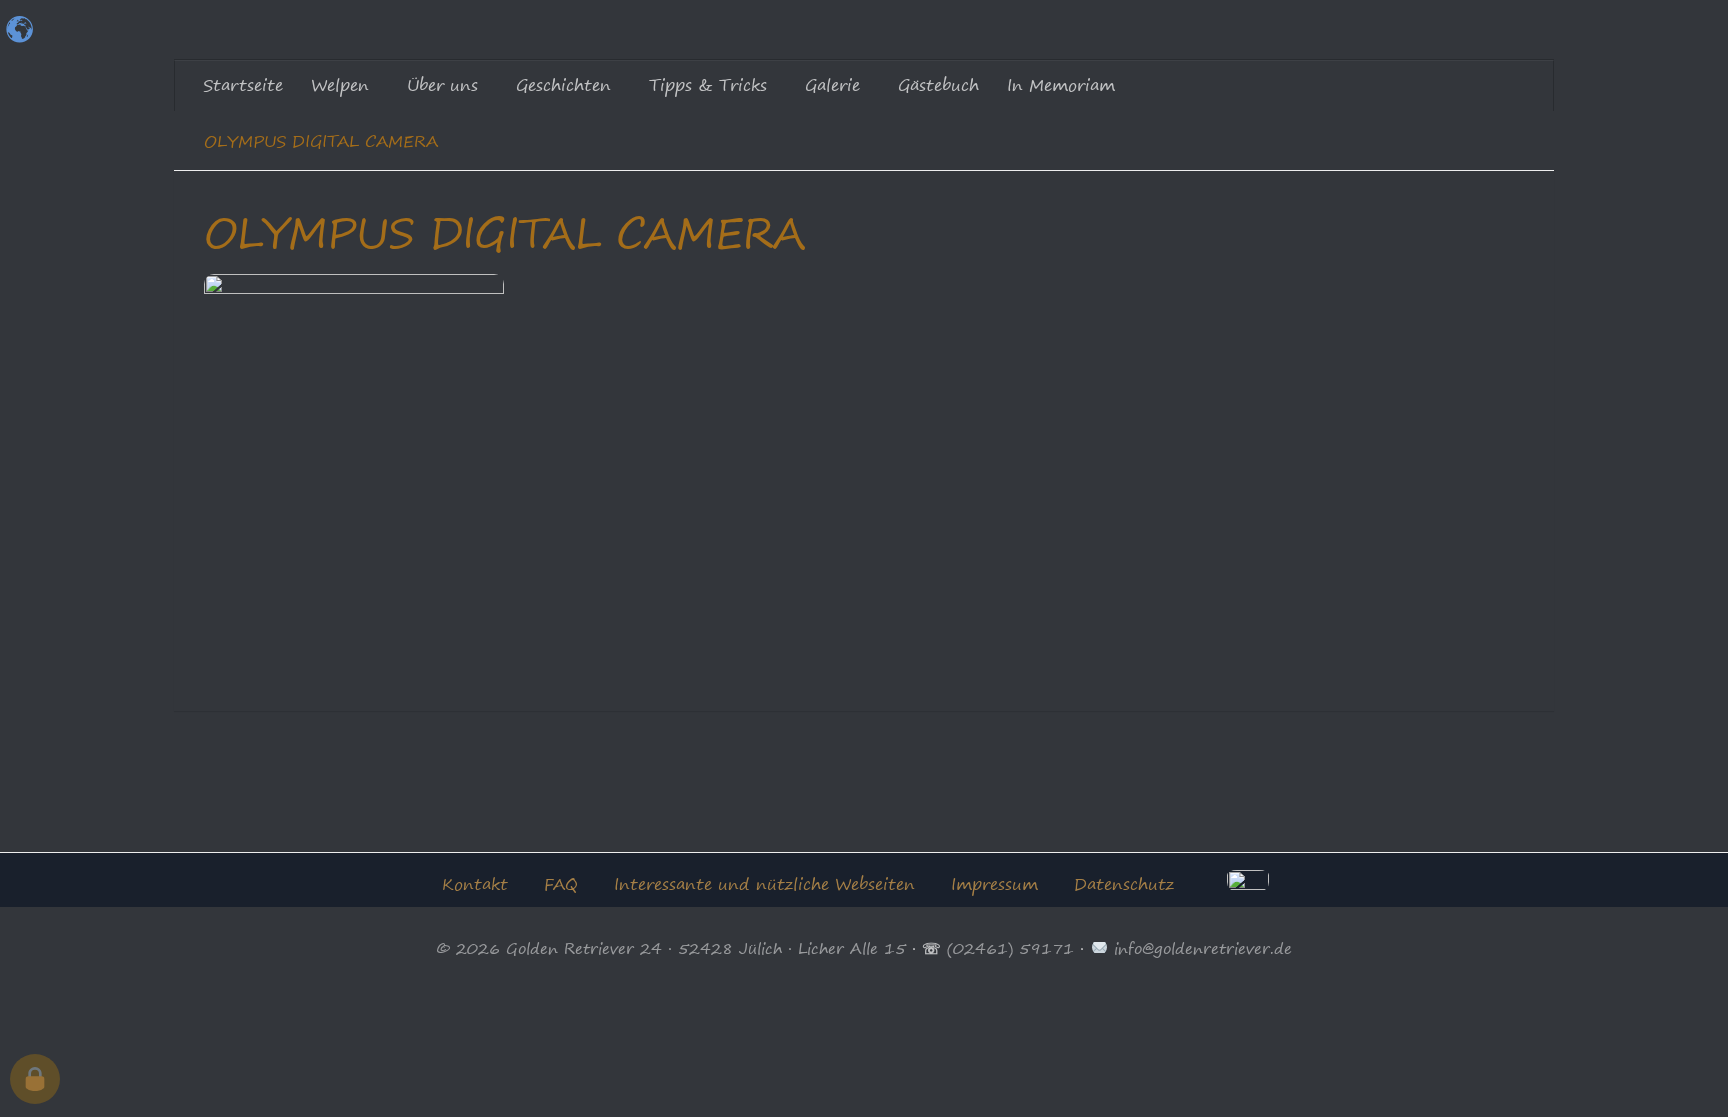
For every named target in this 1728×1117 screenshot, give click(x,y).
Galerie (832, 85)
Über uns (442, 85)
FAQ (561, 884)
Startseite (243, 85)
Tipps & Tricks (708, 85)
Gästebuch (938, 85)
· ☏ (926, 948)
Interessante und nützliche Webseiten (764, 884)
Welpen (340, 85)
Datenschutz (1124, 884)
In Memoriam (1061, 85)
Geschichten (563, 85)
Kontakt (475, 884)
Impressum (994, 884)
